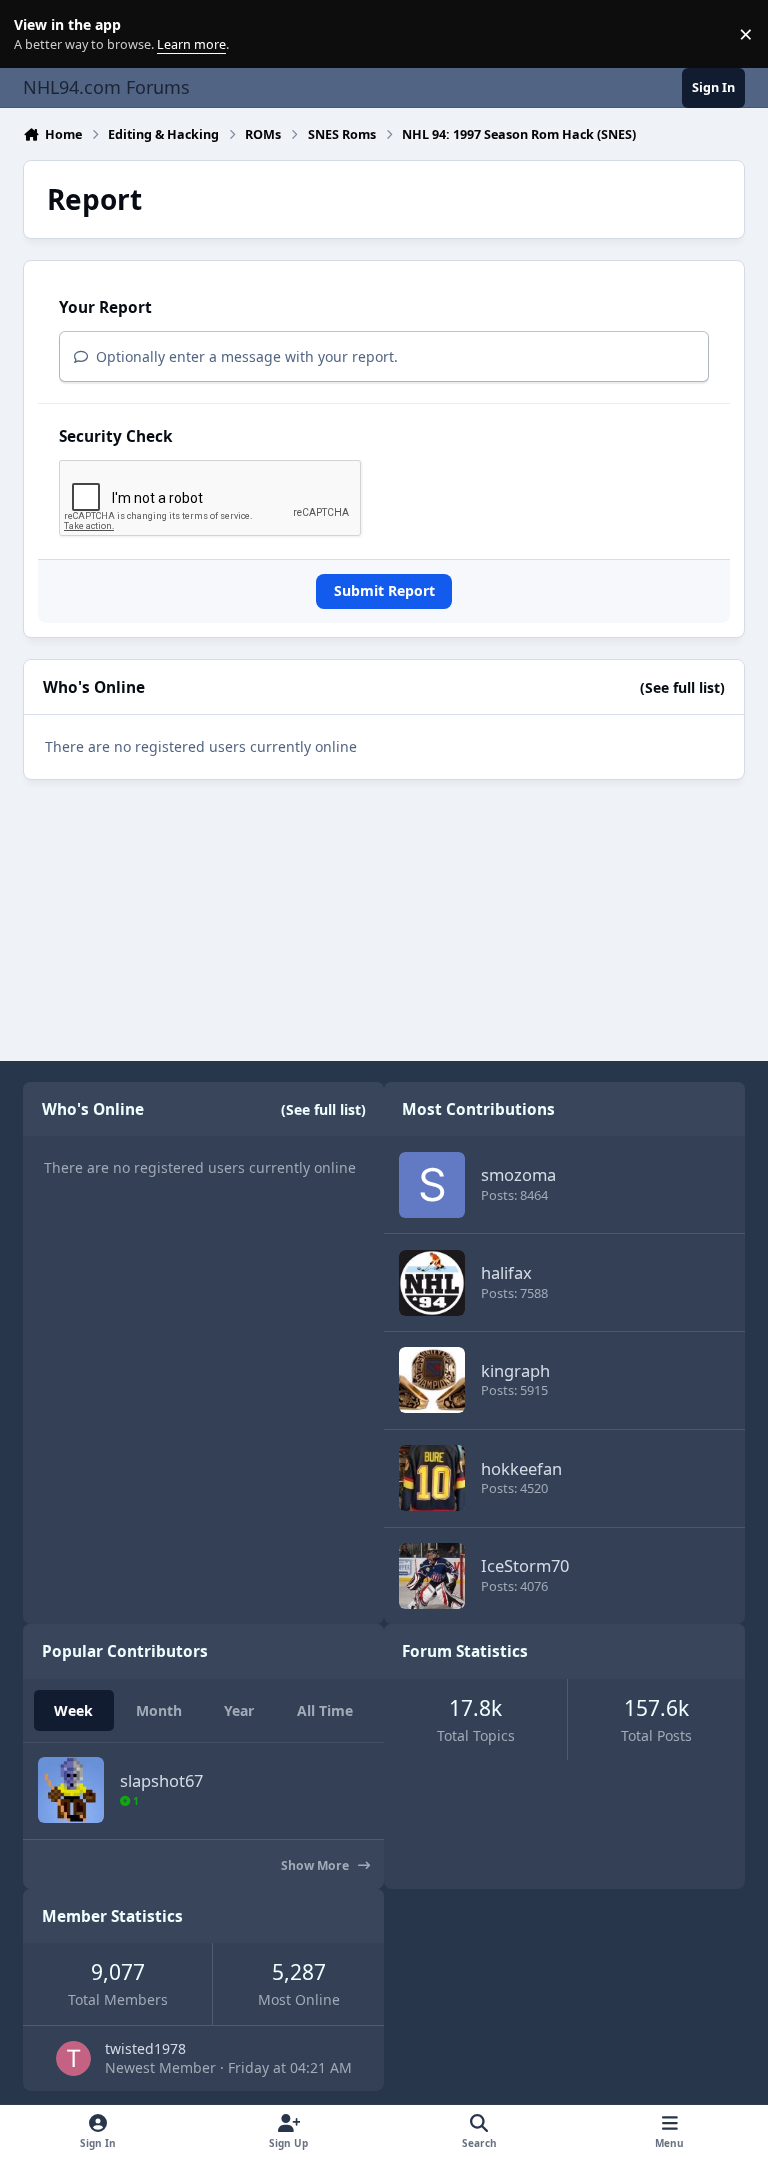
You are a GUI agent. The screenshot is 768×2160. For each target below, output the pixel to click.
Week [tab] (73, 1710)
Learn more (38, 34)
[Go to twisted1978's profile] (73, 2058)
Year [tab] (239, 1710)
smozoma (518, 1174)
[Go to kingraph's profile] (432, 1380)
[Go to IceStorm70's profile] (432, 1576)
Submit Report (384, 590)
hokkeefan (521, 1468)
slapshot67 (161, 1780)
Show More (316, 1865)
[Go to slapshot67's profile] (71, 1790)
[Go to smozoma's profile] (432, 1185)
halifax (506, 1272)
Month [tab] (159, 1710)
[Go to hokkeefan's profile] (432, 1478)
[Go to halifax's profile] (432, 1283)
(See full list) (682, 687)
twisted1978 (145, 2048)
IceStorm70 (525, 1565)
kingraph (515, 1370)
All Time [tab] (325, 1710)
